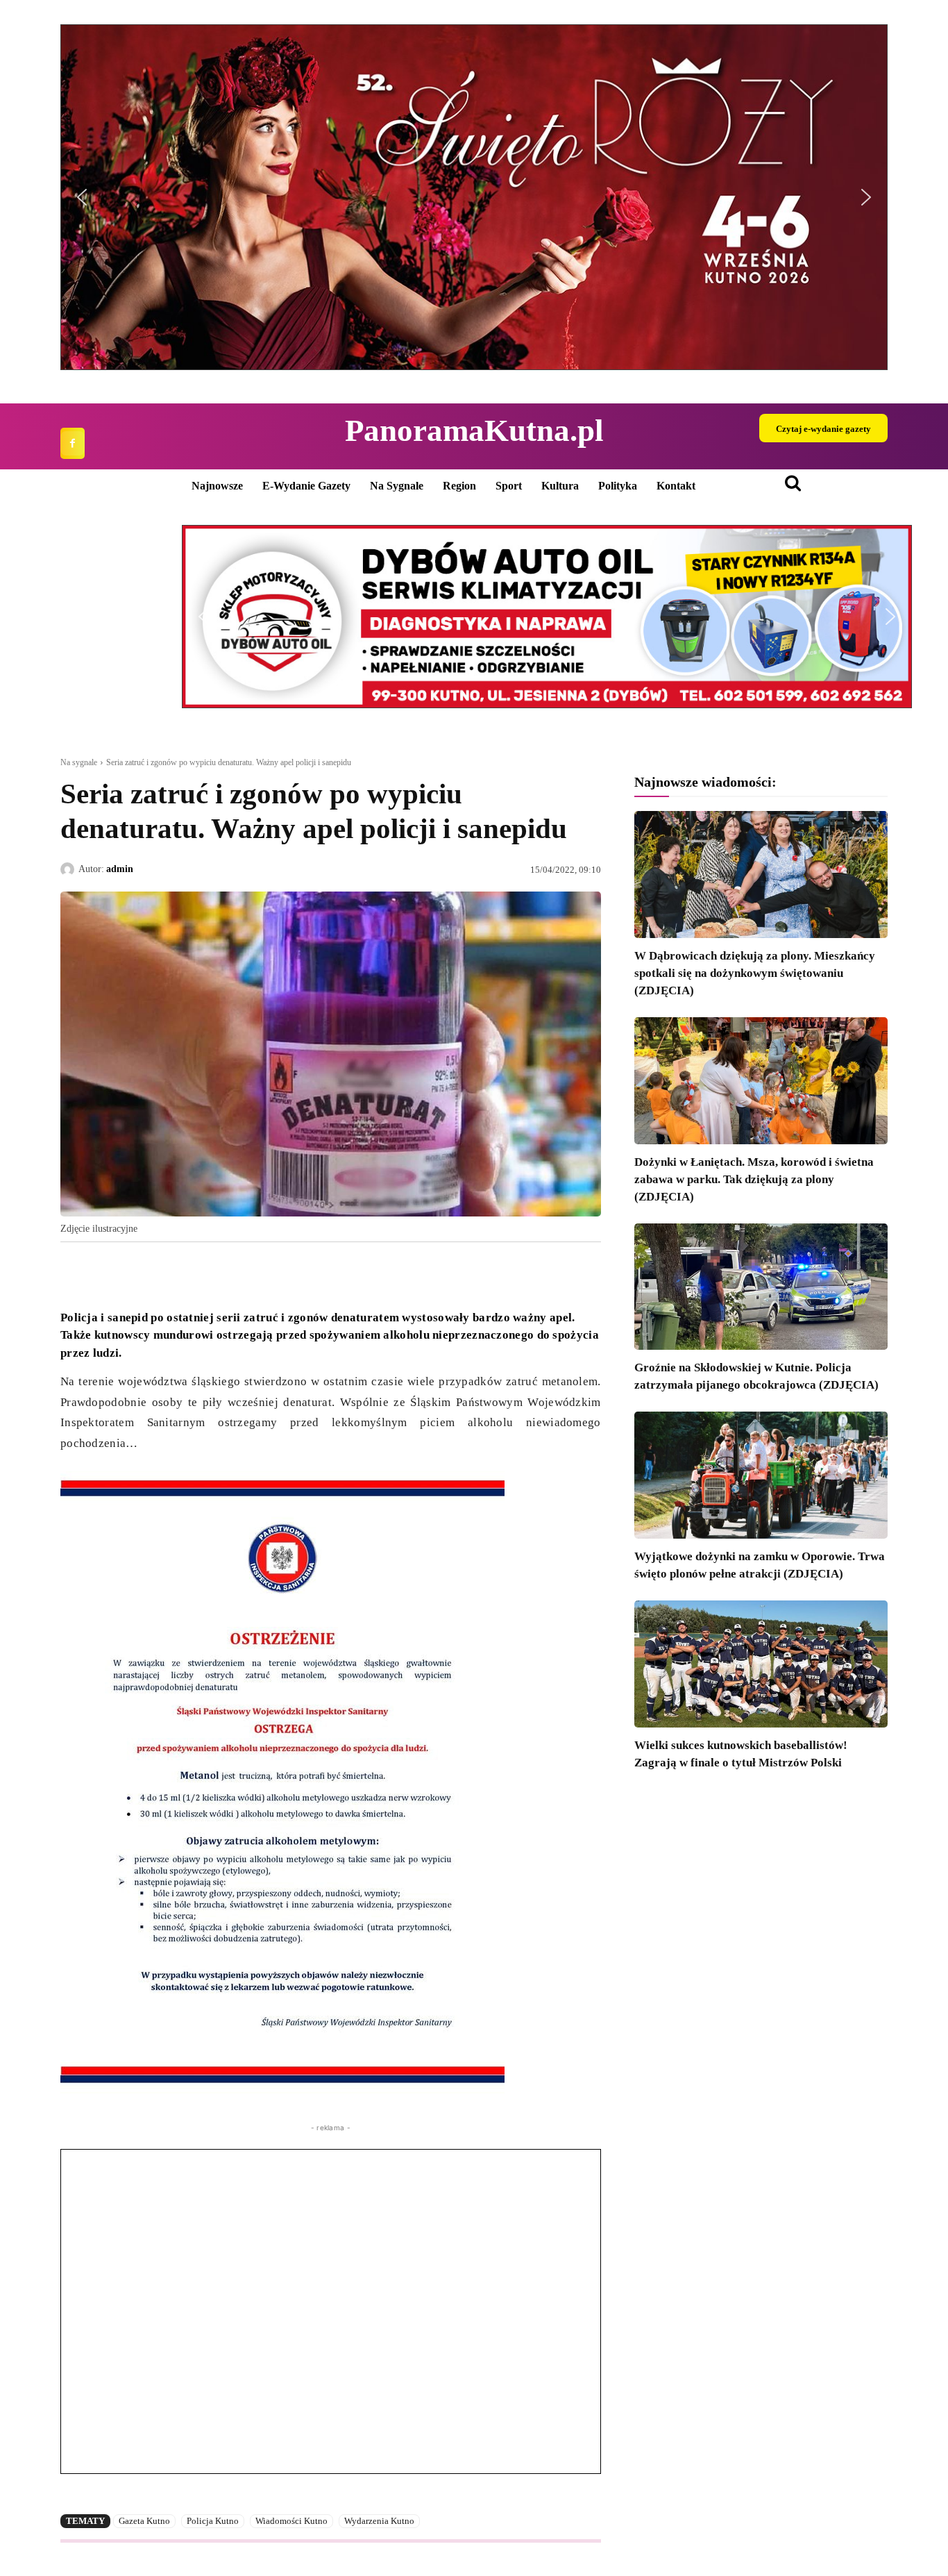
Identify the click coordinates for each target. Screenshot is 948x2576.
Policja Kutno (213, 2521)
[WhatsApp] (138, 1274)
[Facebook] (73, 443)
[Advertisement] (331, 2311)
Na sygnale (79, 762)
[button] (474, 197)
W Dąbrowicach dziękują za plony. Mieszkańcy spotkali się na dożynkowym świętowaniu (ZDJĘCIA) (755, 973)
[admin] (69, 869)
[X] (106, 1274)
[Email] (170, 1274)
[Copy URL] (202, 1274)
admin (120, 869)
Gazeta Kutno (144, 2521)
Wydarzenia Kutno (379, 2521)
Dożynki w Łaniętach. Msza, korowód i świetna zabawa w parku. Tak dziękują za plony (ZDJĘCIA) (754, 1179)
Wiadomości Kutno (291, 2521)
